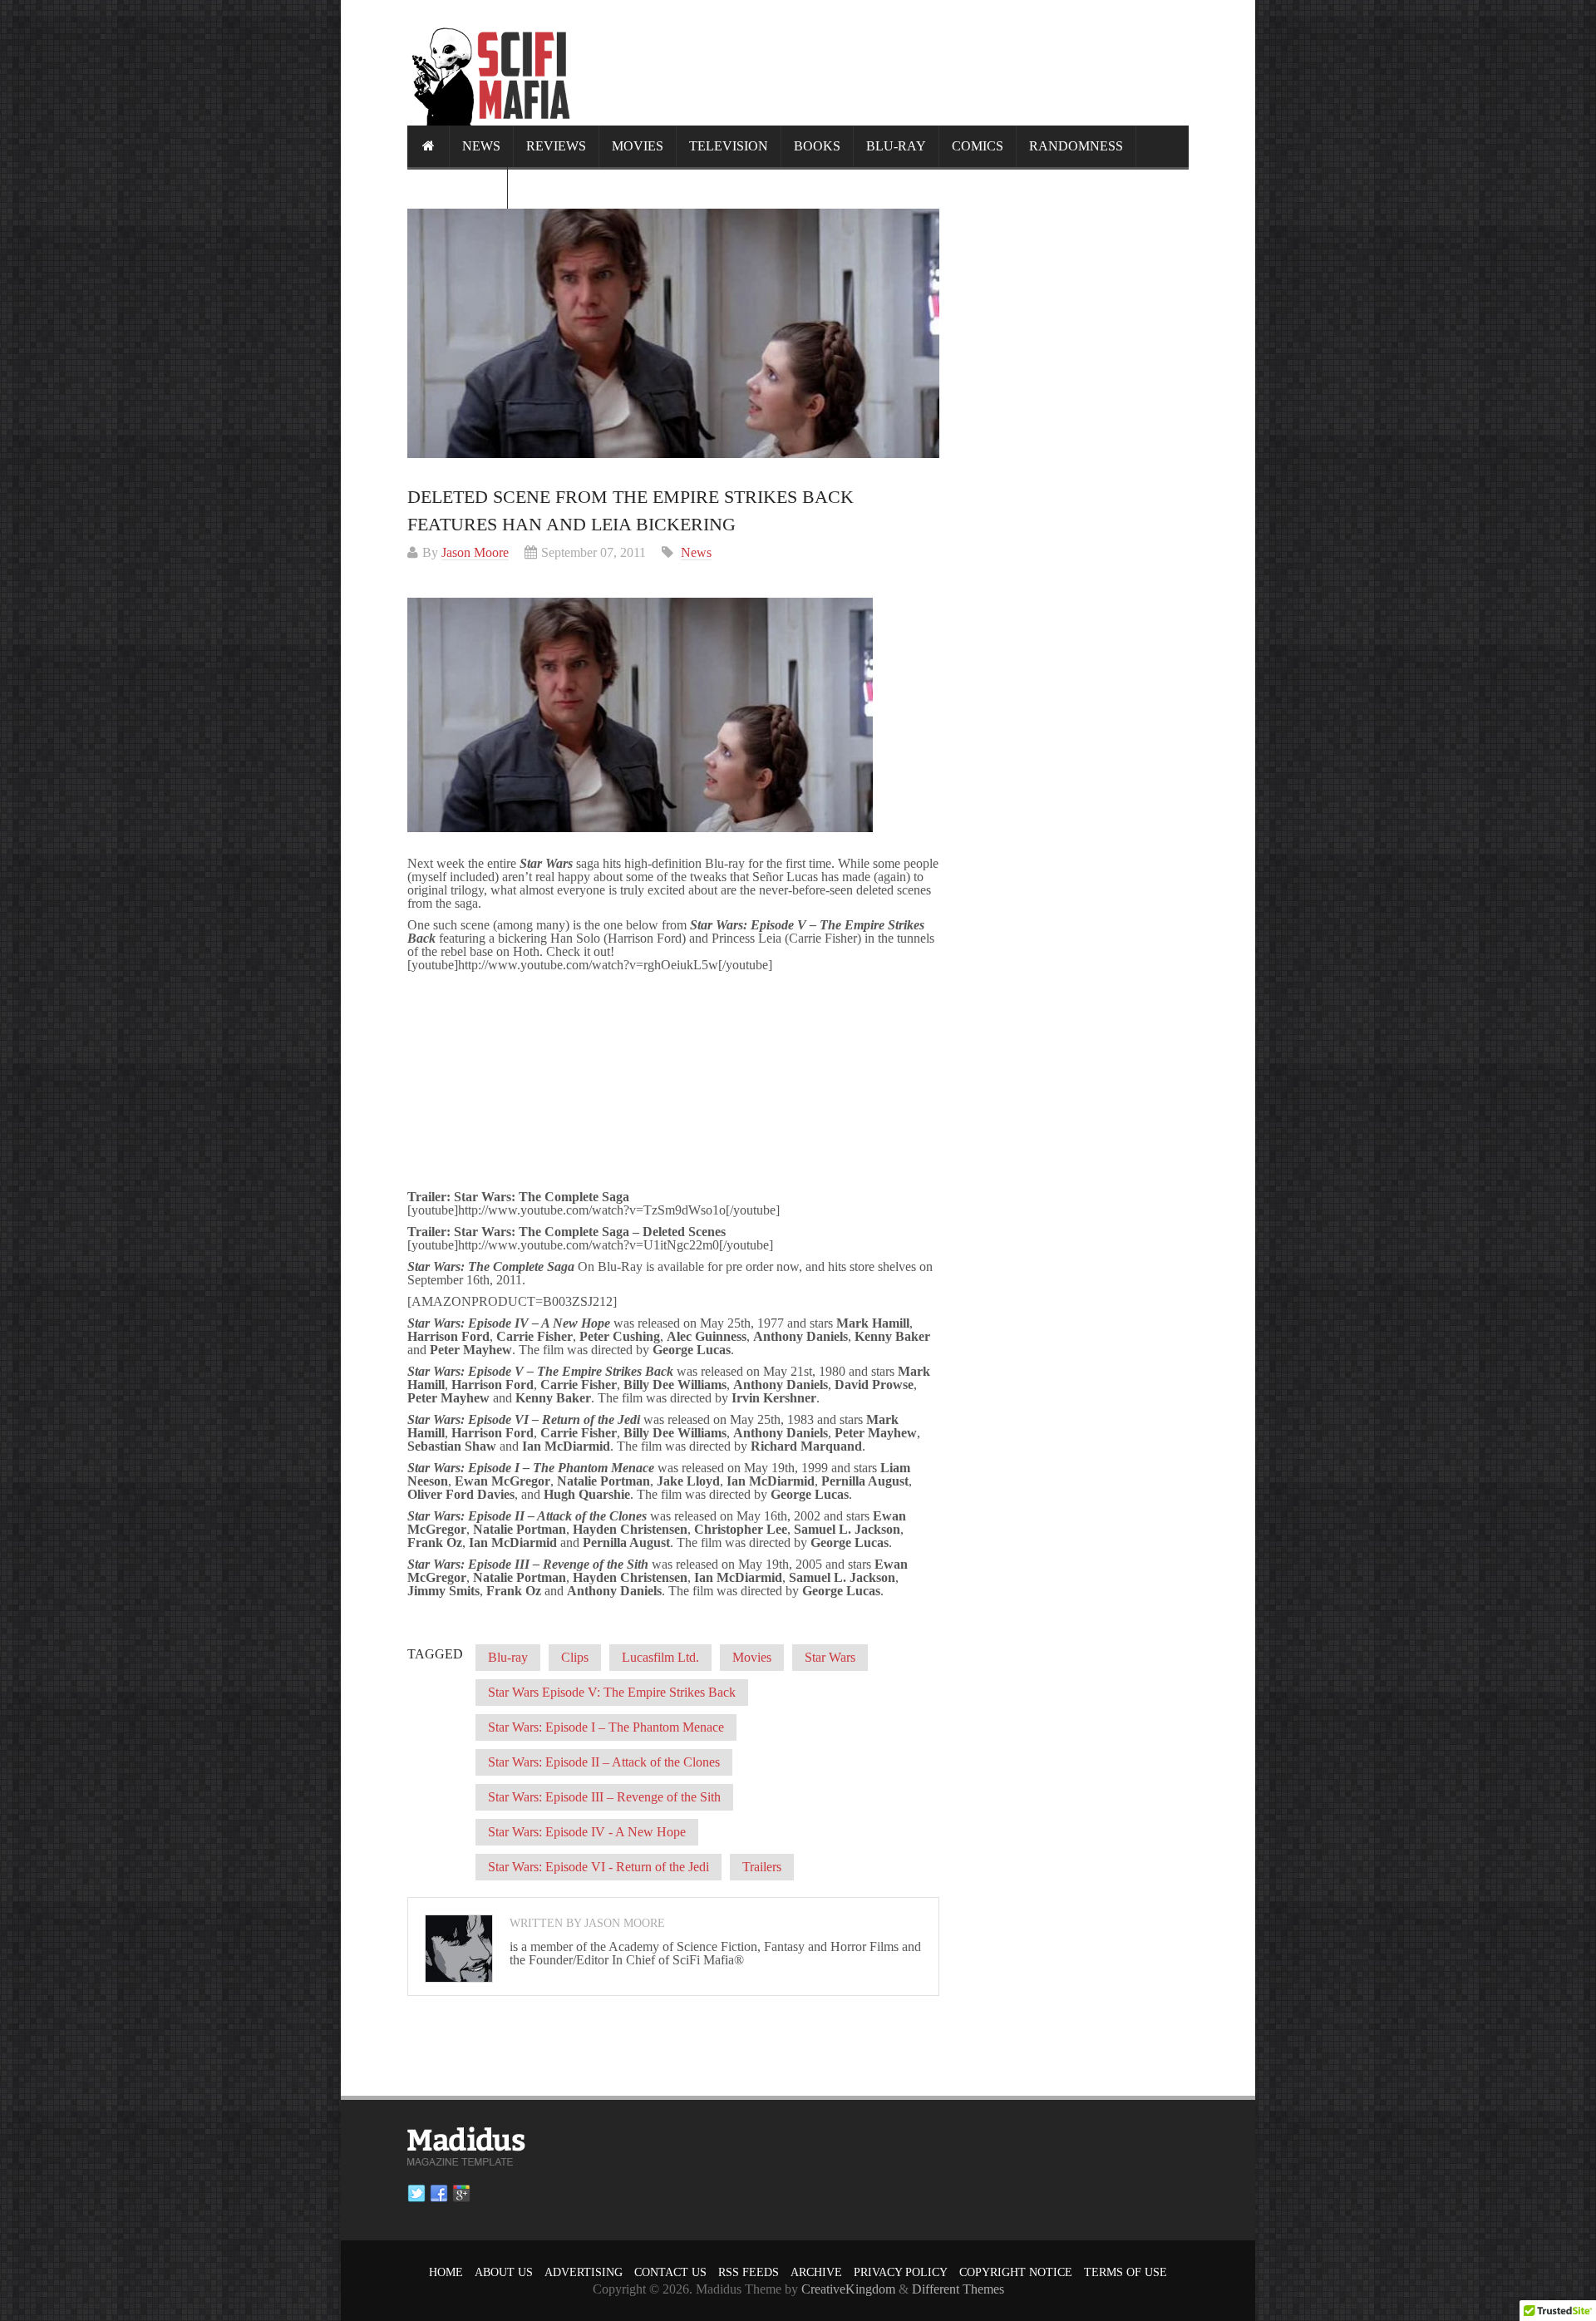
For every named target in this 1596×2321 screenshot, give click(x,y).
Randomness (1076, 146)
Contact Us (670, 2272)
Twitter (416, 2194)
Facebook (439, 2194)
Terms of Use (1126, 2272)
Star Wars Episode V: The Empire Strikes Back (612, 1692)
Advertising (584, 2272)
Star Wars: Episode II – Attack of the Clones (604, 1762)
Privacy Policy (901, 2272)
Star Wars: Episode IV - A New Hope (587, 1832)
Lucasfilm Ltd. (660, 1657)
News (481, 146)
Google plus (461, 2194)
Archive (816, 2272)
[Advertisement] (886, 62)
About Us (504, 2272)
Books (817, 146)
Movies (638, 146)
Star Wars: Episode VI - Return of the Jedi (598, 1867)
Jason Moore (475, 552)
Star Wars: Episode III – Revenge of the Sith (604, 1797)
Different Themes (958, 2289)
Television (729, 146)
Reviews (556, 146)
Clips (575, 1657)
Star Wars (830, 1657)
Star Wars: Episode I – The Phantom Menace (606, 1727)
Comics (978, 146)
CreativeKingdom (848, 2289)
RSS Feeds (749, 2272)
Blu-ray (896, 146)
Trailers (762, 1867)
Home (446, 2272)
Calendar (457, 187)
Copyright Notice (1016, 2272)
